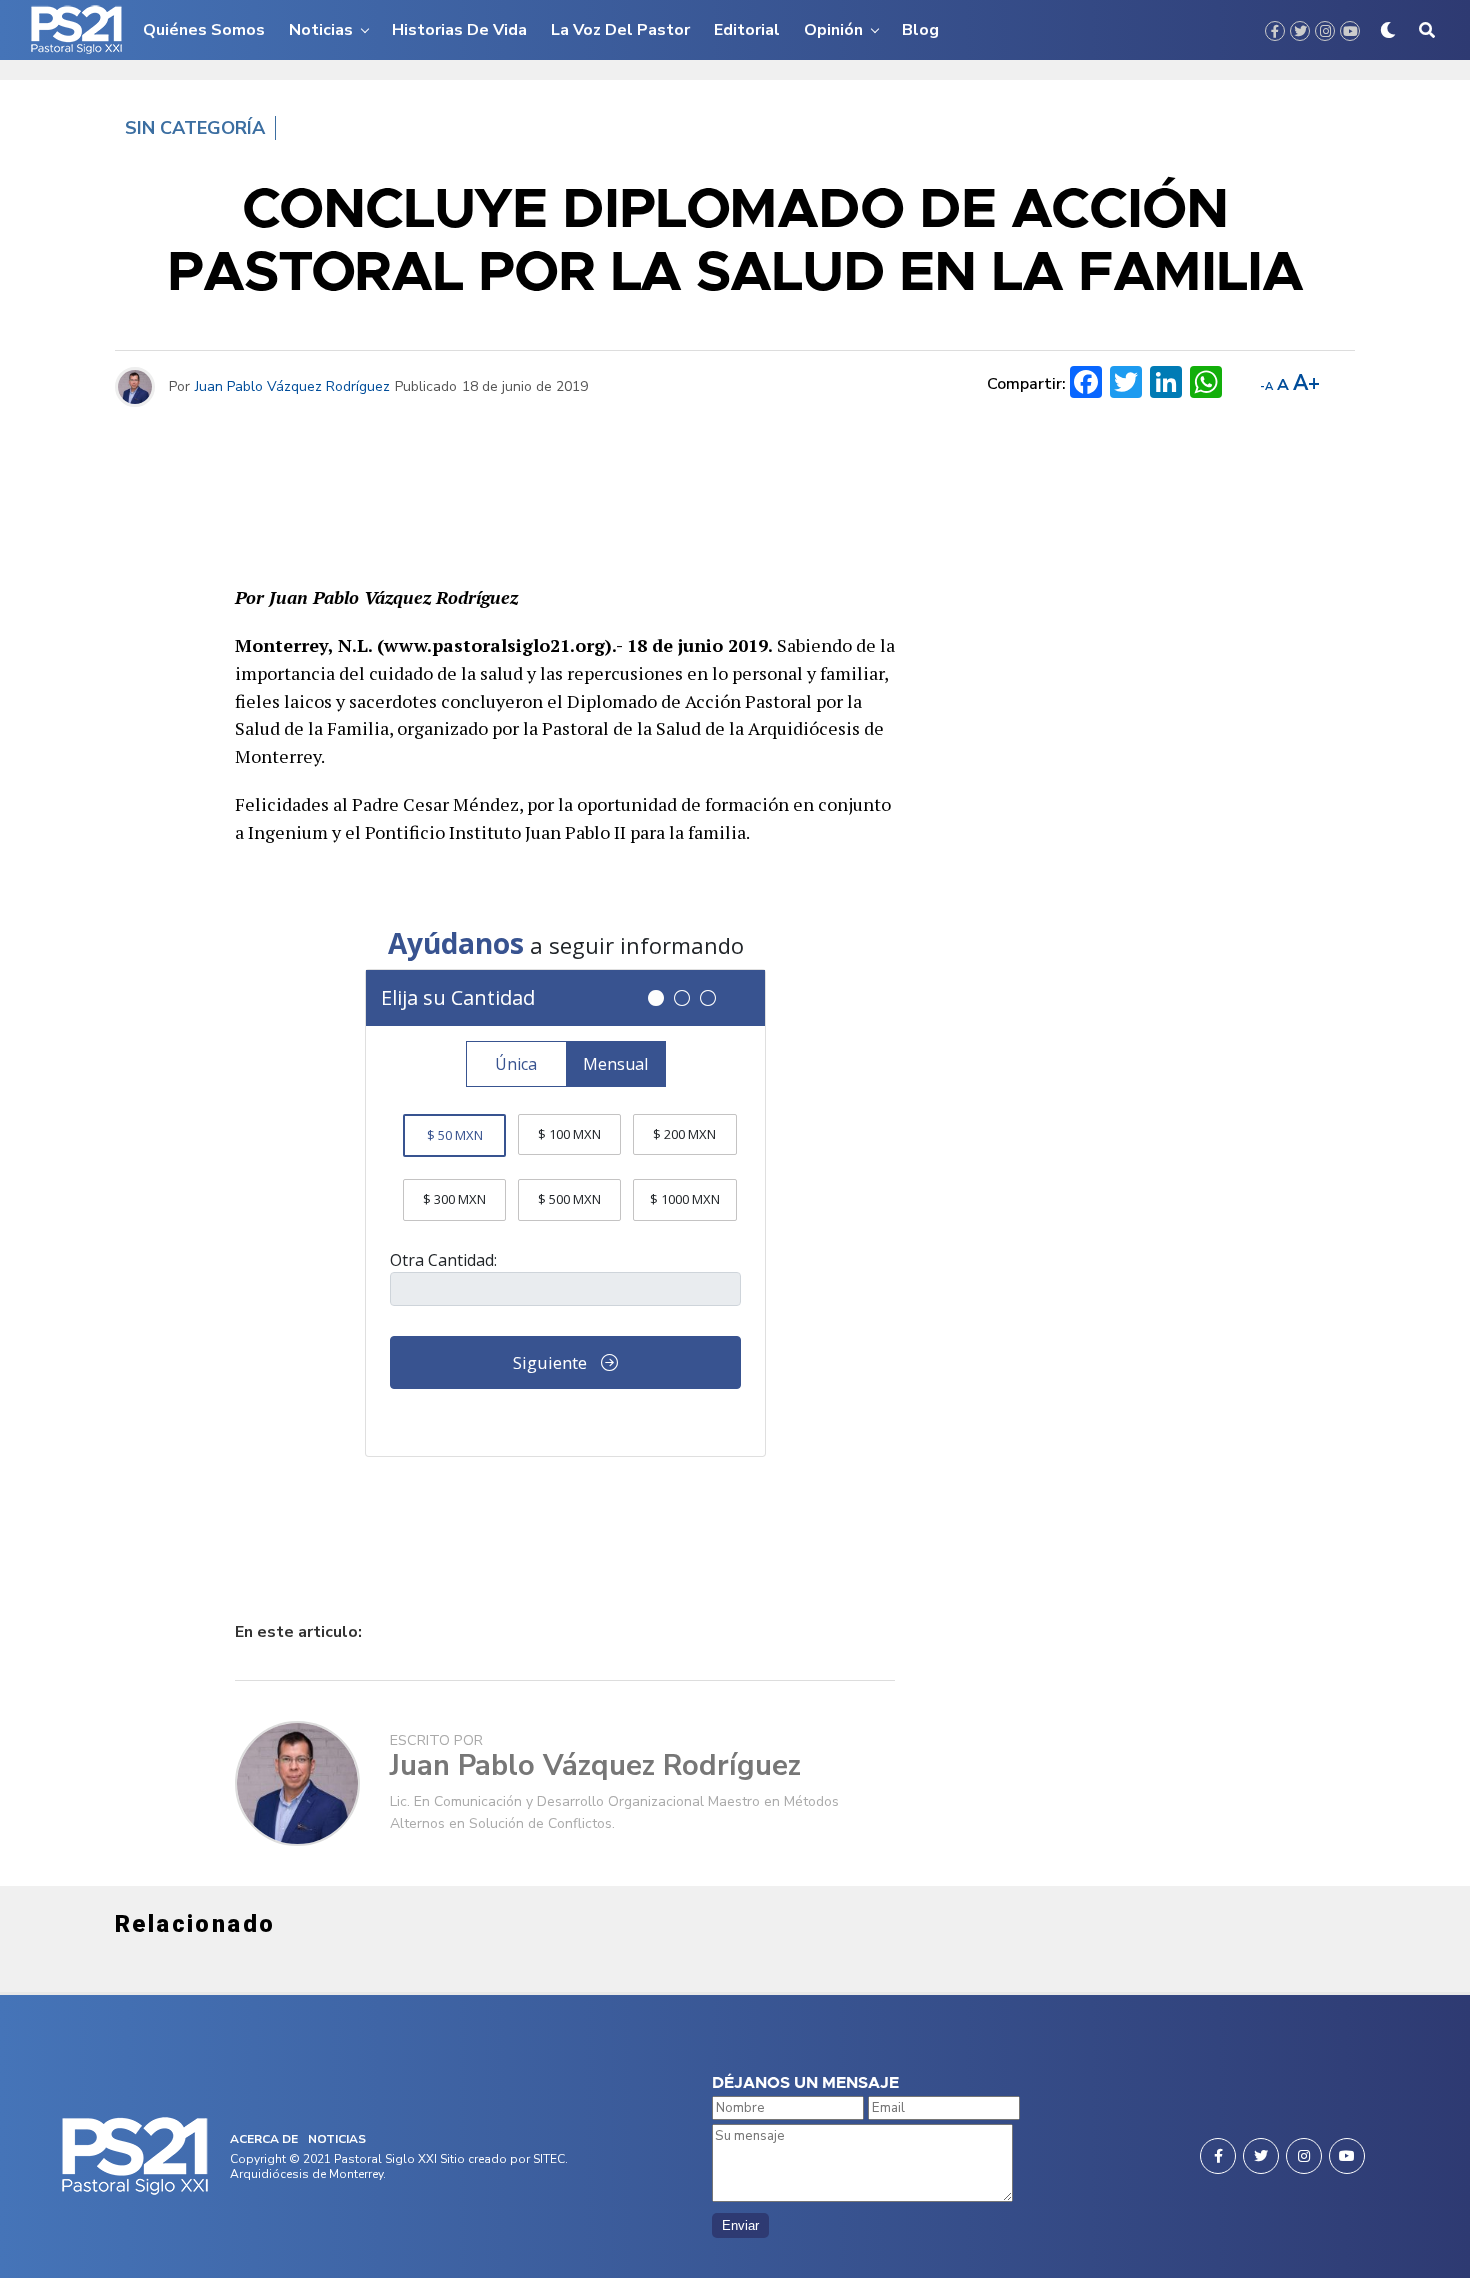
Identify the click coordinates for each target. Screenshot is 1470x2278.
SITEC (549, 2159)
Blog (920, 30)
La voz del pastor (620, 30)
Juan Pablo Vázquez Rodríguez (292, 386)
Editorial (747, 30)
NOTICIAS (337, 2139)
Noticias (321, 30)
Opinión (833, 30)
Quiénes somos (204, 30)
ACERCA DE (264, 2139)
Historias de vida (459, 30)
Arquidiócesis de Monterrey (306, 2174)
